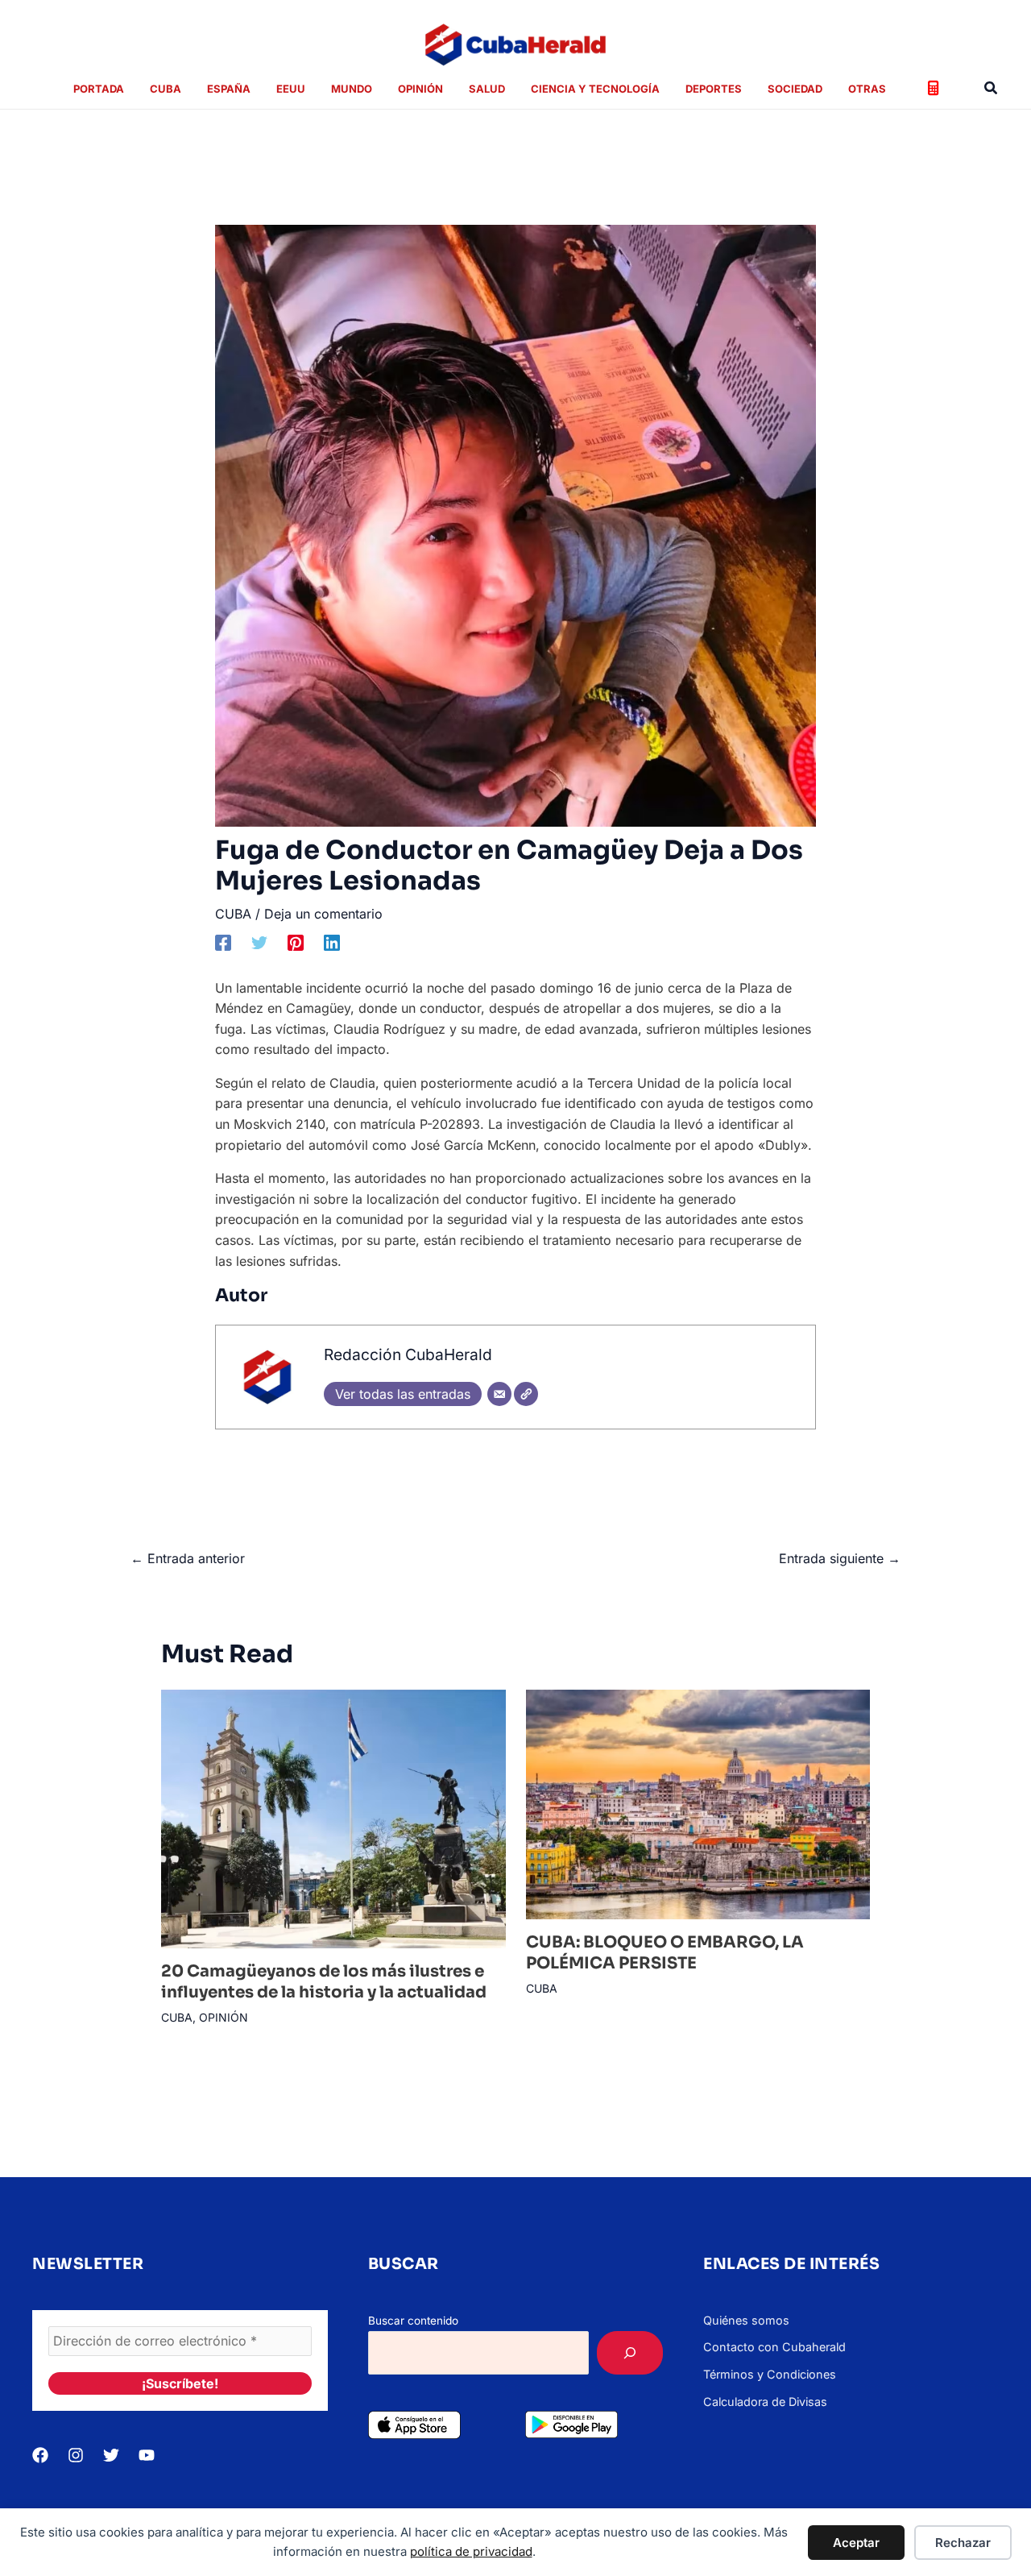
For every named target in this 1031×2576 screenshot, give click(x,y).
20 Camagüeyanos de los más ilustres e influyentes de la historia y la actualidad (324, 1982)
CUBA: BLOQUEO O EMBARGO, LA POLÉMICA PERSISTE (665, 1953)
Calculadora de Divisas (765, 2402)
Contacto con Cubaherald (774, 2347)
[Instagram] (76, 2455)
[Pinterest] (296, 942)
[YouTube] (147, 2455)
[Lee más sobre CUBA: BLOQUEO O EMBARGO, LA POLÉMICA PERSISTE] (698, 1802)
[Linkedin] (332, 942)
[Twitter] (259, 942)
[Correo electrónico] (499, 1394)
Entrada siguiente (840, 1558)
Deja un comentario (323, 914)
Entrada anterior (188, 1558)
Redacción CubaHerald (408, 1354)
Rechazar (963, 2543)
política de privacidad (471, 2551)
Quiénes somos (746, 2320)
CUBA (233, 914)
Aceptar (856, 2543)
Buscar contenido (413, 2321)
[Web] (526, 1394)
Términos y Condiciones (770, 2374)
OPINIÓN (224, 2017)
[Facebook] (223, 942)
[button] (992, 88)
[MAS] (630, 2353)
